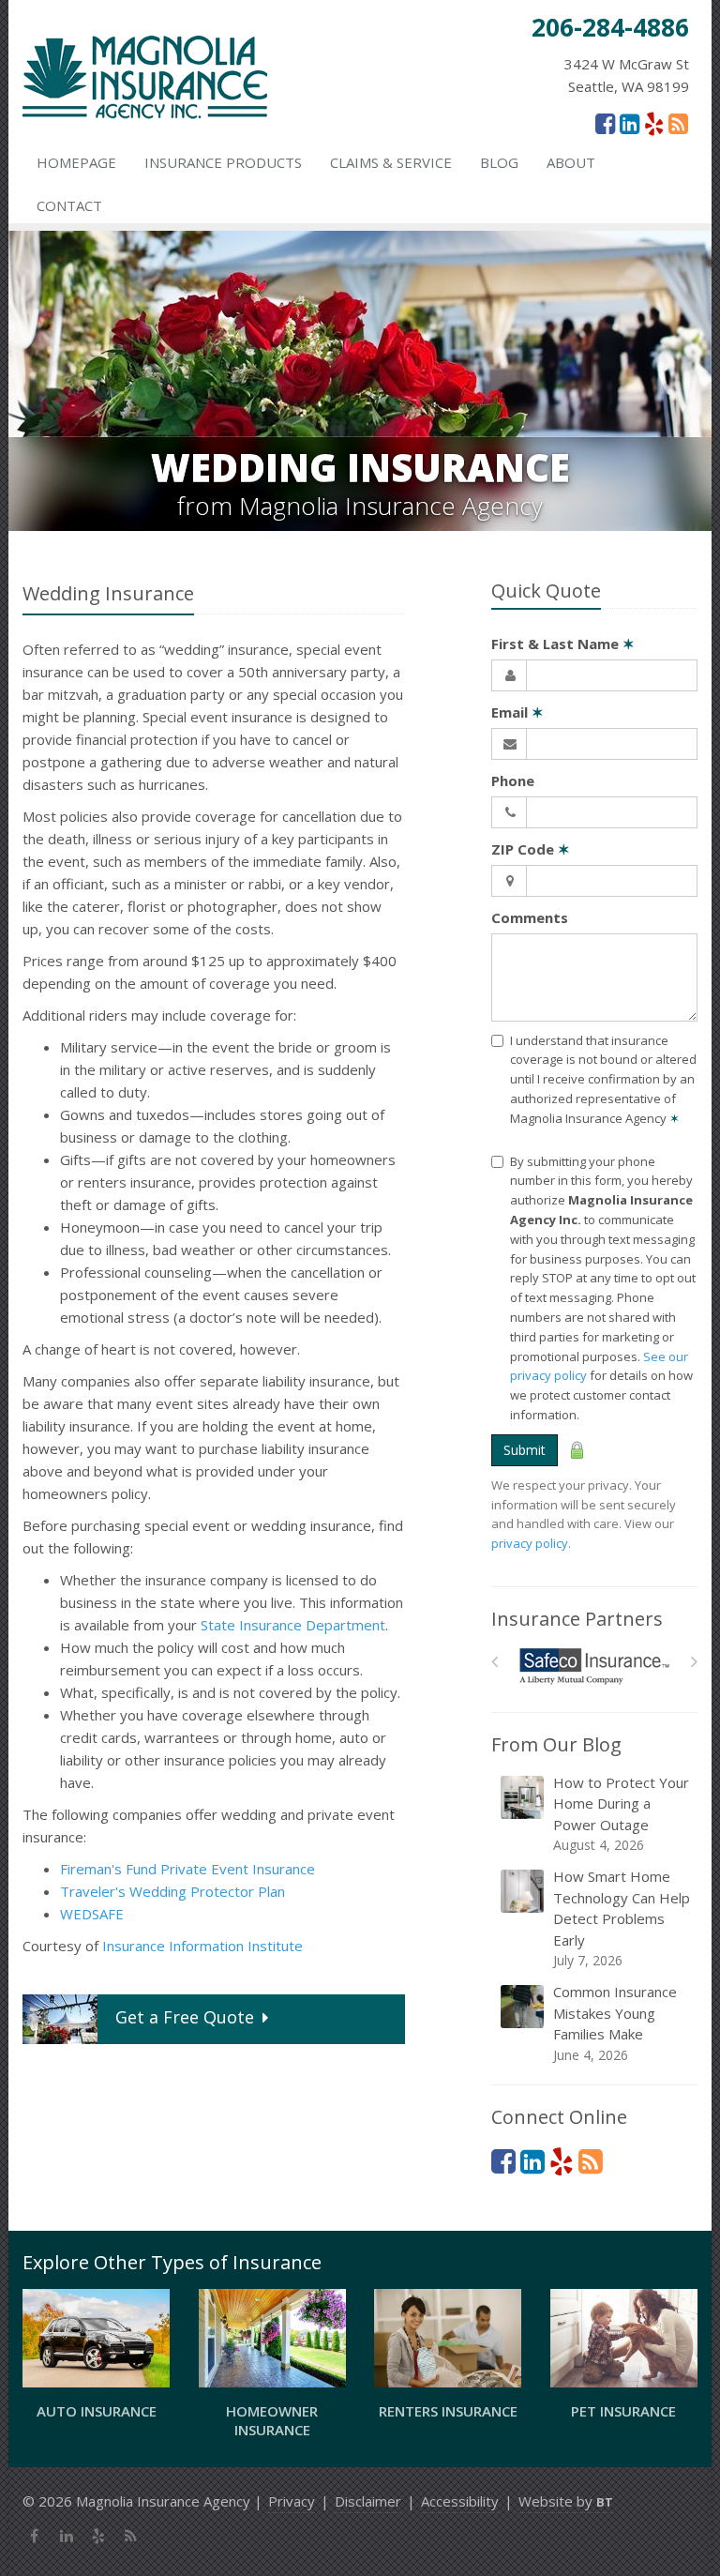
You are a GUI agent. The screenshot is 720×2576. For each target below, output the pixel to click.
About (571, 162)
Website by (566, 2501)
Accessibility (460, 2501)
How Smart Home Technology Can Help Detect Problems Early (622, 1918)
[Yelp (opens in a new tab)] (654, 123)
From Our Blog (556, 1744)
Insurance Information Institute (202, 1946)
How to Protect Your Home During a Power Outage (621, 1814)
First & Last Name (563, 644)
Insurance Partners (577, 1619)
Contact (69, 205)
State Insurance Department (293, 1625)
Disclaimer (368, 2501)
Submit (525, 1450)
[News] (678, 123)
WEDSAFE (92, 1914)
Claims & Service (391, 162)
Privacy (292, 2501)
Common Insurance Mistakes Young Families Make (615, 2023)
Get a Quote (185, 2017)
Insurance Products (223, 162)
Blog (499, 162)
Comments (530, 917)
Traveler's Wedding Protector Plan (172, 1891)
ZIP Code (531, 849)
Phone (513, 780)
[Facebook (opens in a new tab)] (605, 123)
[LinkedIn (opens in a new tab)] (630, 123)
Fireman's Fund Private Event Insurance (187, 1869)
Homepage (76, 162)
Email (517, 712)
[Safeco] (595, 1667)
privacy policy (530, 1543)
